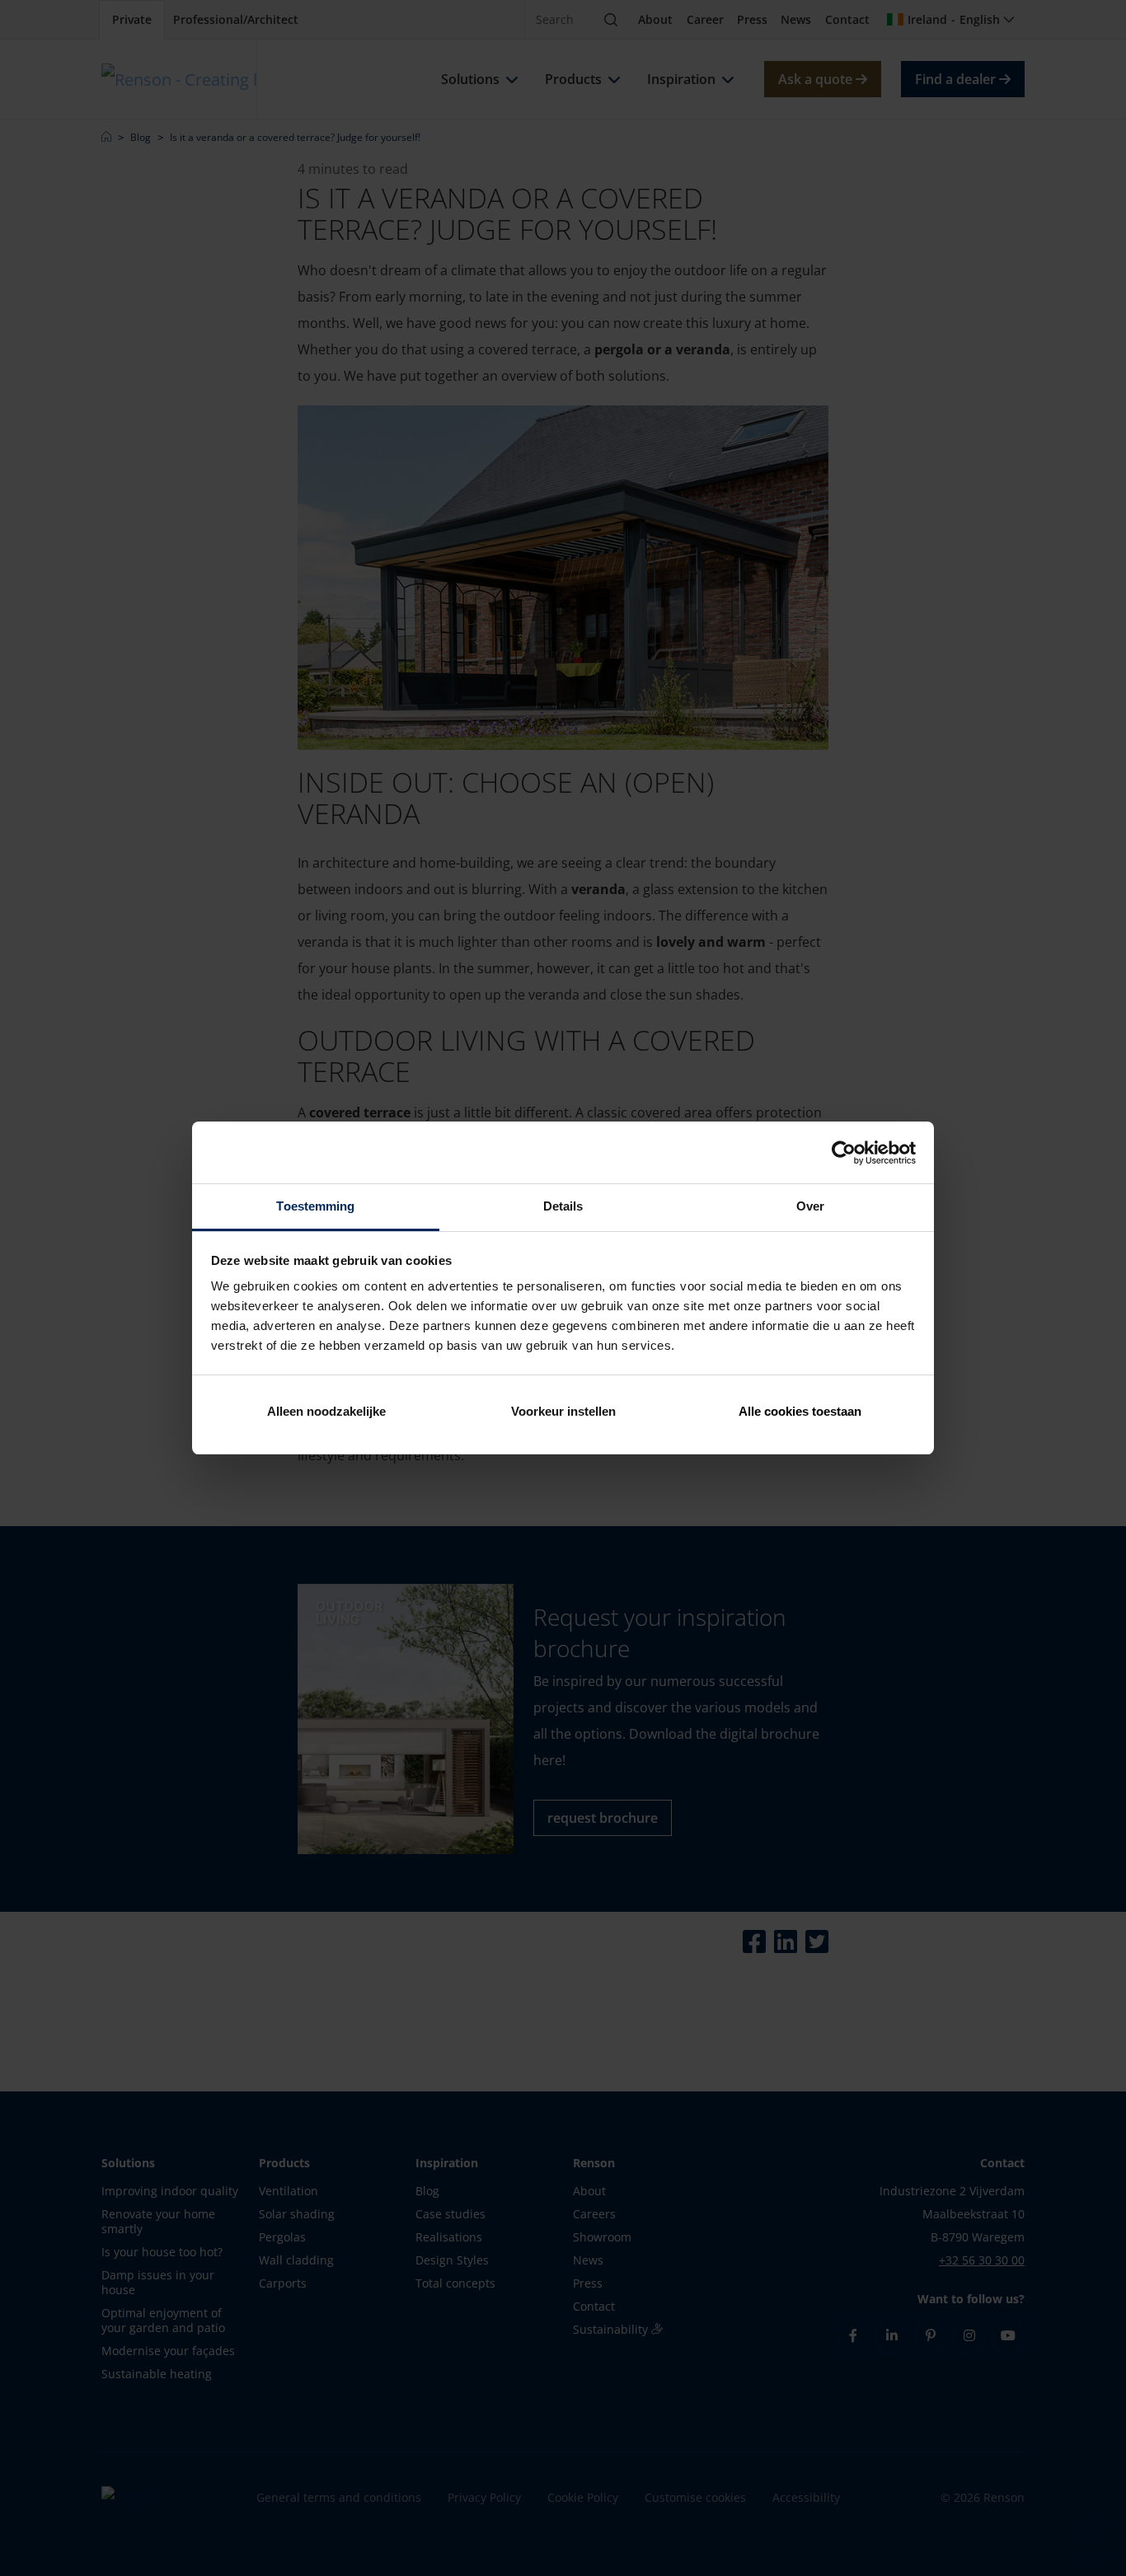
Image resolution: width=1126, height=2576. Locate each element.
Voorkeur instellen (563, 1411)
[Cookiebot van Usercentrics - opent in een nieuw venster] (844, 1153)
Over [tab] (810, 1206)
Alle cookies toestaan (800, 1411)
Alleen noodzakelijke (326, 1411)
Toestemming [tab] (315, 1206)
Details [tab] (563, 1206)
